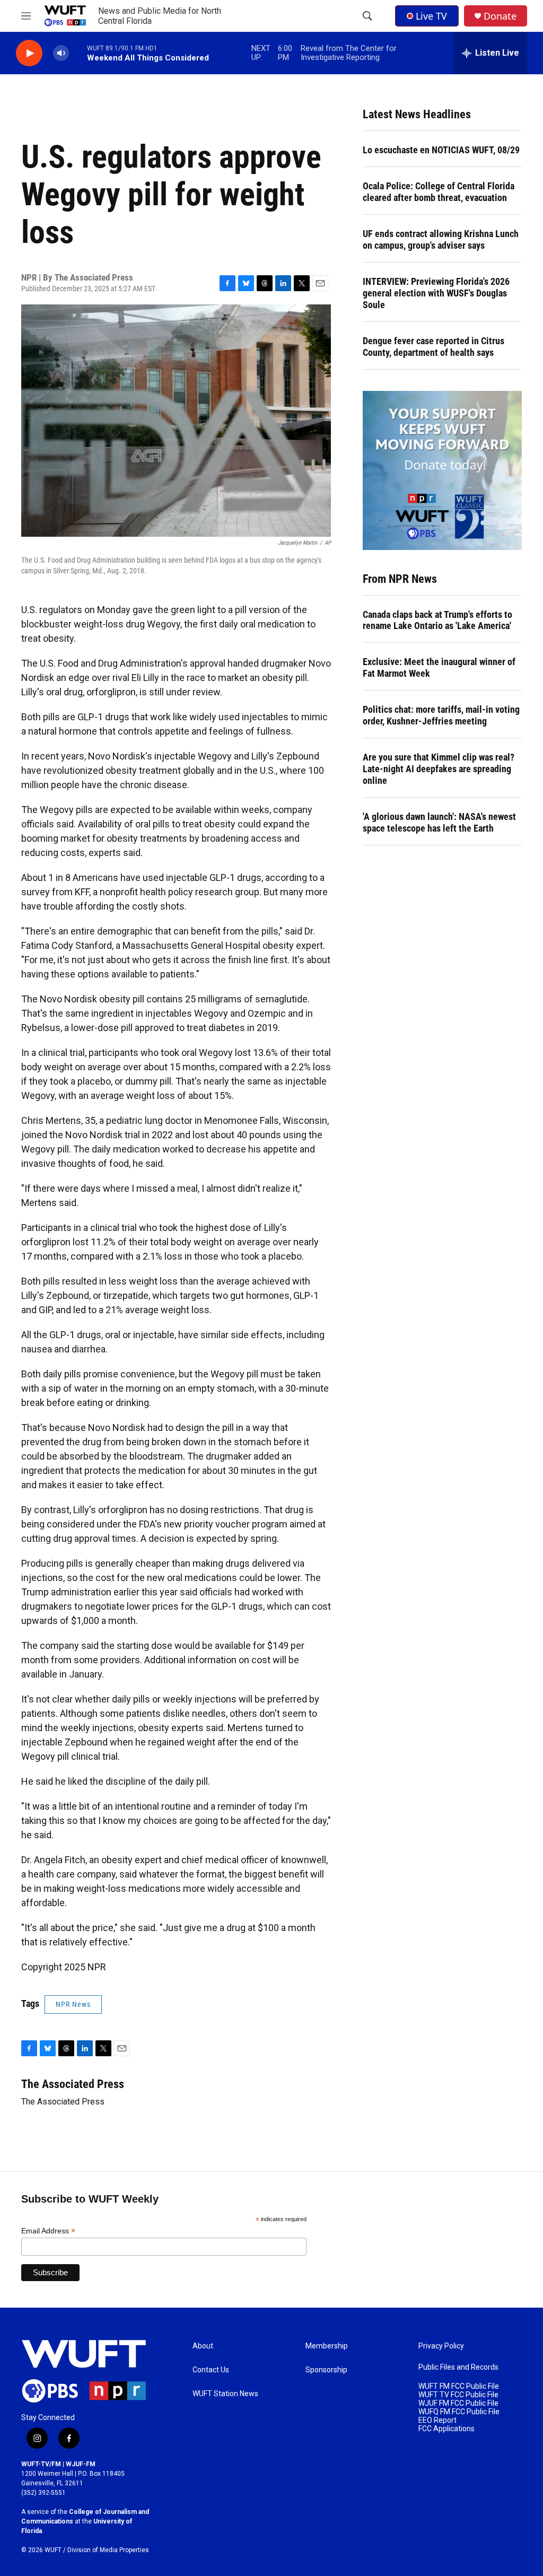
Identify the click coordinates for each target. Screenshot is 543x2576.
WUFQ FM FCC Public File (459, 2412)
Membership (327, 2346)
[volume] (61, 53)
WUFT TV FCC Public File (458, 2395)
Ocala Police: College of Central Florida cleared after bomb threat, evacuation (439, 192)
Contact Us (211, 2370)
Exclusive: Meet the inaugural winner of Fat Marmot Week (439, 667)
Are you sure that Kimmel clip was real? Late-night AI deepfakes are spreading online (439, 769)
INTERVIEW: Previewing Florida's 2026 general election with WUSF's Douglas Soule (436, 293)
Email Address (48, 2231)
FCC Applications (446, 2429)
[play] (29, 53)
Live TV (431, 16)
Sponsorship (326, 2370)
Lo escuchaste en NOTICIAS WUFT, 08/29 (441, 150)
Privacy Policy (441, 2346)
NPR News (73, 2004)
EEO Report (437, 2420)
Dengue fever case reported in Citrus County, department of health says (433, 347)
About (203, 2346)
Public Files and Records (458, 2367)
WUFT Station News (225, 2394)
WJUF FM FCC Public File (458, 2403)
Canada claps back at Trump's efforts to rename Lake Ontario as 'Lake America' (437, 620)
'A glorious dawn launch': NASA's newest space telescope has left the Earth (439, 822)
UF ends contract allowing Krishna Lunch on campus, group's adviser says (441, 239)
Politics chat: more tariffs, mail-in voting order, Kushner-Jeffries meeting (441, 715)
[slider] (78, 53)
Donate (500, 16)
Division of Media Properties (108, 2550)
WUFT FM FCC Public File (459, 2386)
